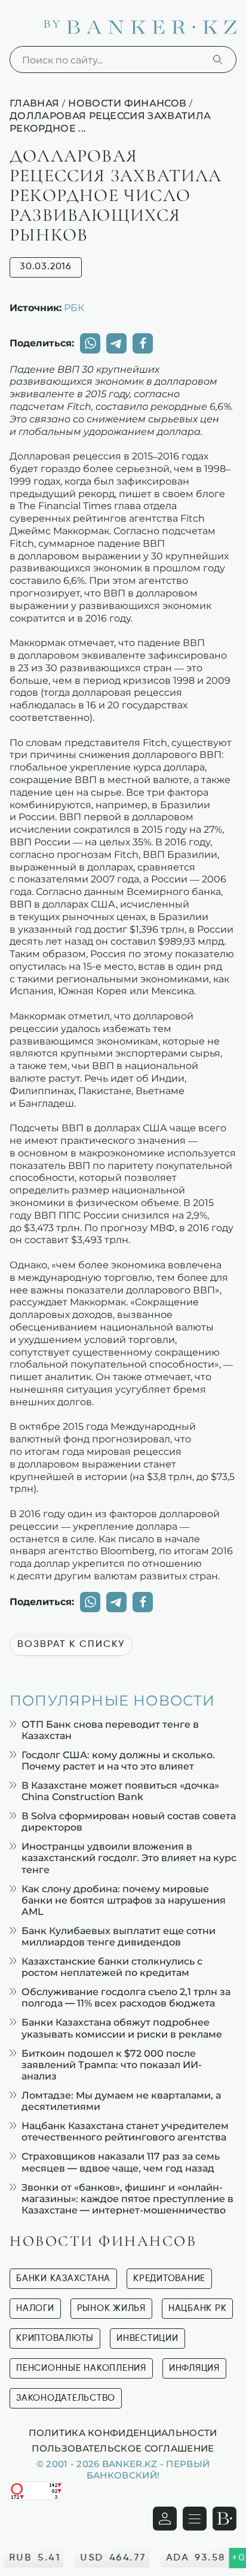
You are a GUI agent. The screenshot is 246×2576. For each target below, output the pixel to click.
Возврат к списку (71, 1645)
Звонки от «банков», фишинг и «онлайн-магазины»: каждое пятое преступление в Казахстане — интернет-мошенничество (127, 2199)
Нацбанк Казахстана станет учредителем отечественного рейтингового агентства (125, 2132)
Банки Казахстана (63, 2278)
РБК (74, 307)
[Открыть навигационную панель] (195, 2519)
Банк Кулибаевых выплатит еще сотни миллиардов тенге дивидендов (119, 1936)
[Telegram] (116, 343)
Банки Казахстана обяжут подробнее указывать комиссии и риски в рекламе (122, 2028)
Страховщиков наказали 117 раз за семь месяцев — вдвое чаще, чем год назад (121, 2162)
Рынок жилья (111, 2308)
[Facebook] (143, 343)
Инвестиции (147, 2338)
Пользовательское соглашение (123, 2448)
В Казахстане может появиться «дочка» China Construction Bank (120, 1791)
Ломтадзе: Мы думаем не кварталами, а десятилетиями (121, 2101)
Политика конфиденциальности (123, 2432)
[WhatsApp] (90, 343)
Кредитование (169, 2278)
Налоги (35, 2308)
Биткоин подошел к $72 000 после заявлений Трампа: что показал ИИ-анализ (112, 2065)
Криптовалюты (55, 2338)
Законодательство (66, 2398)
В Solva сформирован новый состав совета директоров (129, 1822)
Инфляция (194, 2368)
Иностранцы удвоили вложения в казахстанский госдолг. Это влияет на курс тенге (129, 1858)
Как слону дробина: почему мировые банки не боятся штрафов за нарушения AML (124, 1900)
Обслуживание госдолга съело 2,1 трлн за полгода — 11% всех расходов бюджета (126, 1998)
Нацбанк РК (198, 2308)
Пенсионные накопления (81, 2368)
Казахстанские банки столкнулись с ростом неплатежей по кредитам (112, 1967)
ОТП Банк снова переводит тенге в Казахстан (110, 1730)
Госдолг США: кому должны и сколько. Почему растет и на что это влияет (118, 1761)
